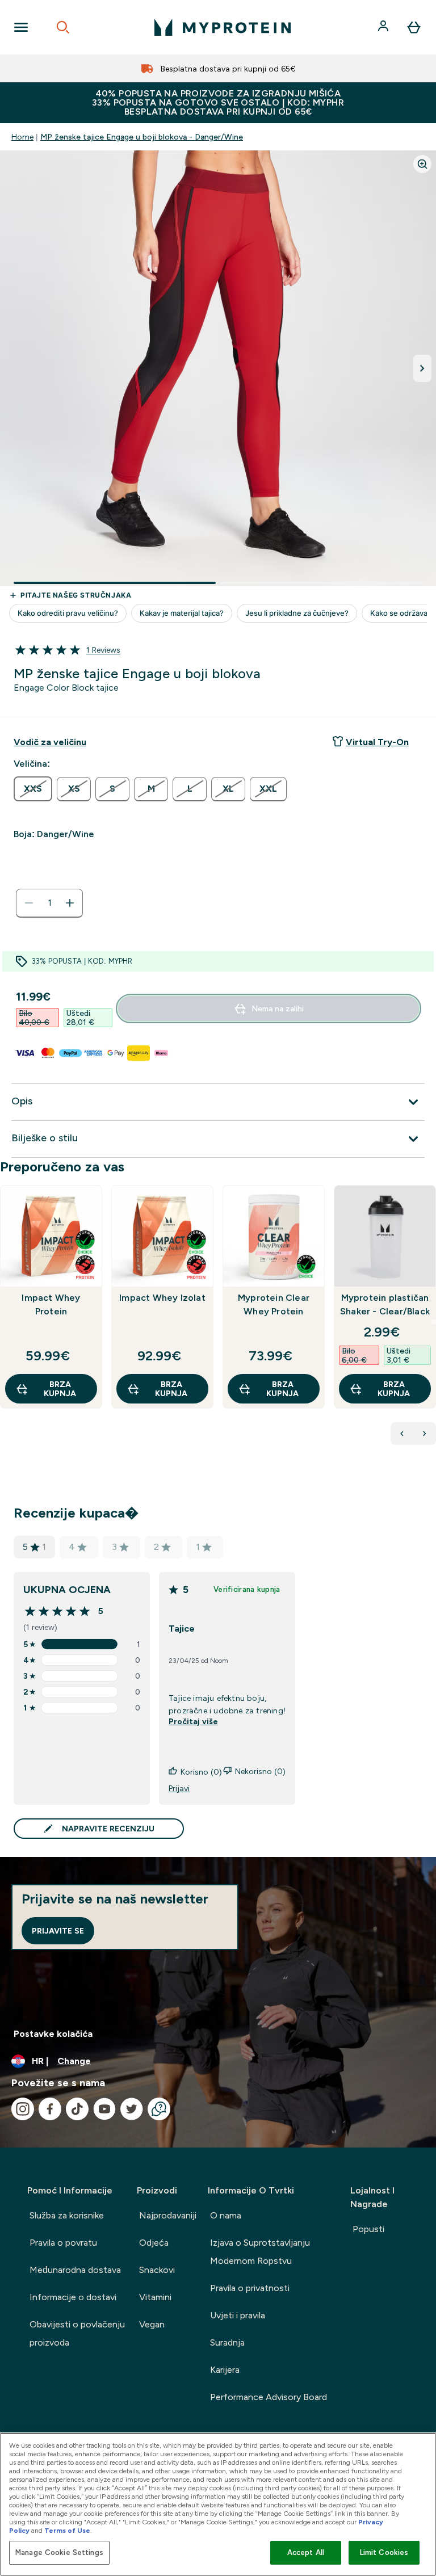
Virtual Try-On (377, 742)
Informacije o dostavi (73, 2297)
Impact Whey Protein (51, 1304)
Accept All (306, 2552)
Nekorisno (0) (260, 1771)
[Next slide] (434, 1322)
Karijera (225, 2370)
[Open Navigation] (21, 27)
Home (22, 137)
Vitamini (155, 2297)
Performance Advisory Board (269, 2397)
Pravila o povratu (63, 2243)
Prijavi (179, 1788)
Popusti (368, 2229)
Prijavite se (58, 1931)
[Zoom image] (422, 164)
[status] (49, 903)
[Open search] (63, 27)
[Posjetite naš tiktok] (77, 2109)
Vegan (152, 2324)
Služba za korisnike (67, 2215)
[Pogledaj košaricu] (414, 27)
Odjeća (154, 2243)
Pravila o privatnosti (250, 2288)
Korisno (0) (201, 1772)
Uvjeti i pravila (238, 2315)
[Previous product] (402, 1434)
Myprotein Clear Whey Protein (274, 1304)
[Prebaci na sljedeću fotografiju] (422, 368)
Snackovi (157, 2270)
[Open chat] (159, 2109)
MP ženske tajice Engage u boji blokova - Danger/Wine (142, 137)
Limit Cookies (384, 2552)
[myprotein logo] (223, 27)
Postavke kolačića (53, 2034)
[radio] (33, 789)
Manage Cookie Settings (59, 2552)
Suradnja (227, 2342)
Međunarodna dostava (75, 2270)
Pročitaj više (193, 1721)
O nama (226, 2215)
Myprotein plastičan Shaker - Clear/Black (385, 1304)
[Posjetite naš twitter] (132, 2109)
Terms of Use (67, 2531)
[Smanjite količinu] (29, 903)
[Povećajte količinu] (70, 903)
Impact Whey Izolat (162, 1298)
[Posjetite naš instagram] (23, 2109)
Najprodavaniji (168, 2215)
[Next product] (425, 1434)
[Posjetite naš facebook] (50, 2109)
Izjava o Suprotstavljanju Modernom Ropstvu (260, 2252)
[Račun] (384, 27)
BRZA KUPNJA (60, 1389)
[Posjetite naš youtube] (104, 2109)
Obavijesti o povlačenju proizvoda (77, 2333)
